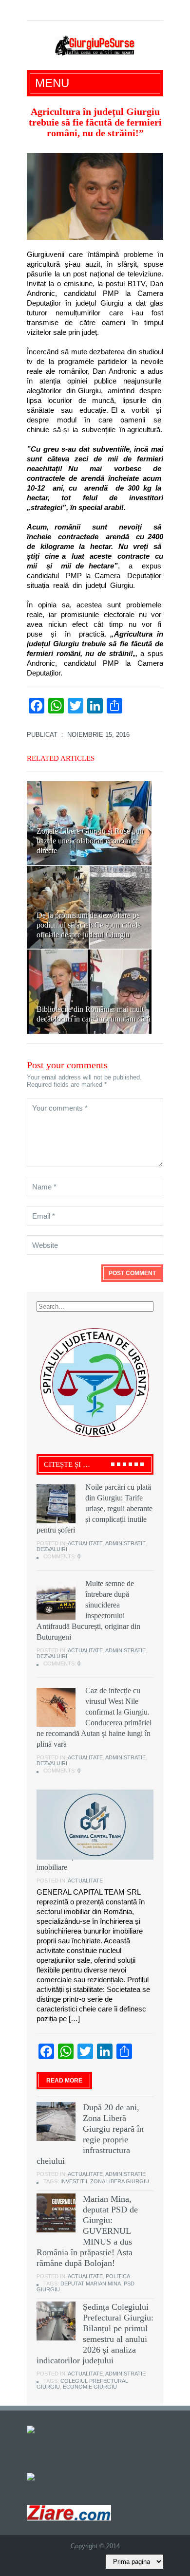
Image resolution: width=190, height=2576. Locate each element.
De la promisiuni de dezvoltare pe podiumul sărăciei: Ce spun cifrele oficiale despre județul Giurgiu (89, 925)
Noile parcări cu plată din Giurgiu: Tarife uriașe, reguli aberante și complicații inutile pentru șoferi (95, 1508)
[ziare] (38, 2476)
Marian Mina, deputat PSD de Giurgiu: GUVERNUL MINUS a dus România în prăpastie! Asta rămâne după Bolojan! (87, 2231)
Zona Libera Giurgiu (120, 2181)
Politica (118, 2276)
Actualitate (85, 1543)
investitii (74, 2181)
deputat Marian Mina (91, 2284)
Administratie (125, 1543)
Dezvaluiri (52, 1549)
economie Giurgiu (90, 2387)
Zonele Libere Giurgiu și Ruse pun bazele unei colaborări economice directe (90, 841)
